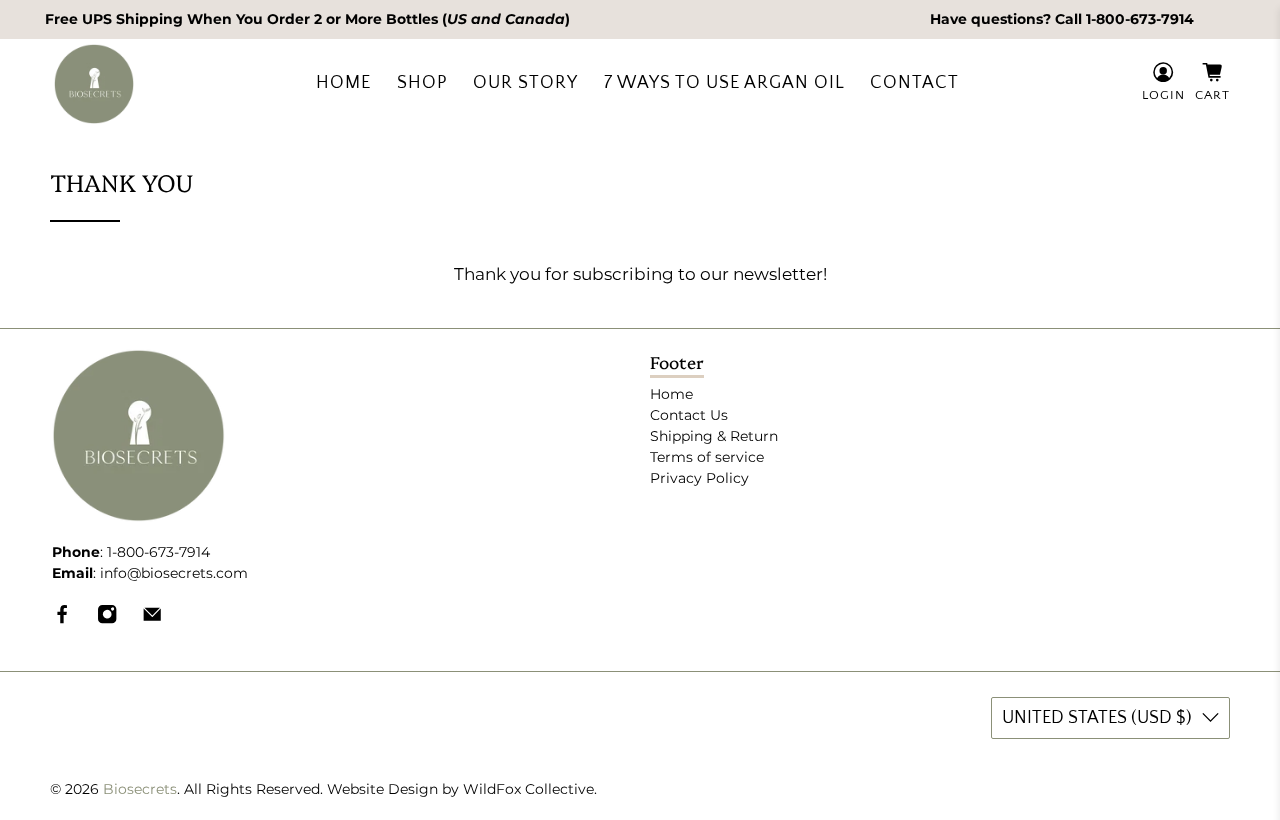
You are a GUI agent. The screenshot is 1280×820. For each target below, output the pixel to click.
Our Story (525, 83)
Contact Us (689, 415)
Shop (422, 83)
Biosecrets (140, 789)
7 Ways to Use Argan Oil (724, 83)
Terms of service (707, 457)
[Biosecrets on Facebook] (62, 620)
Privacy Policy (699, 478)
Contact (914, 83)
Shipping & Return (714, 436)
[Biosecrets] (94, 84)
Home (343, 83)
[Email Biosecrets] (152, 620)
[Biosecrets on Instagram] (107, 620)
